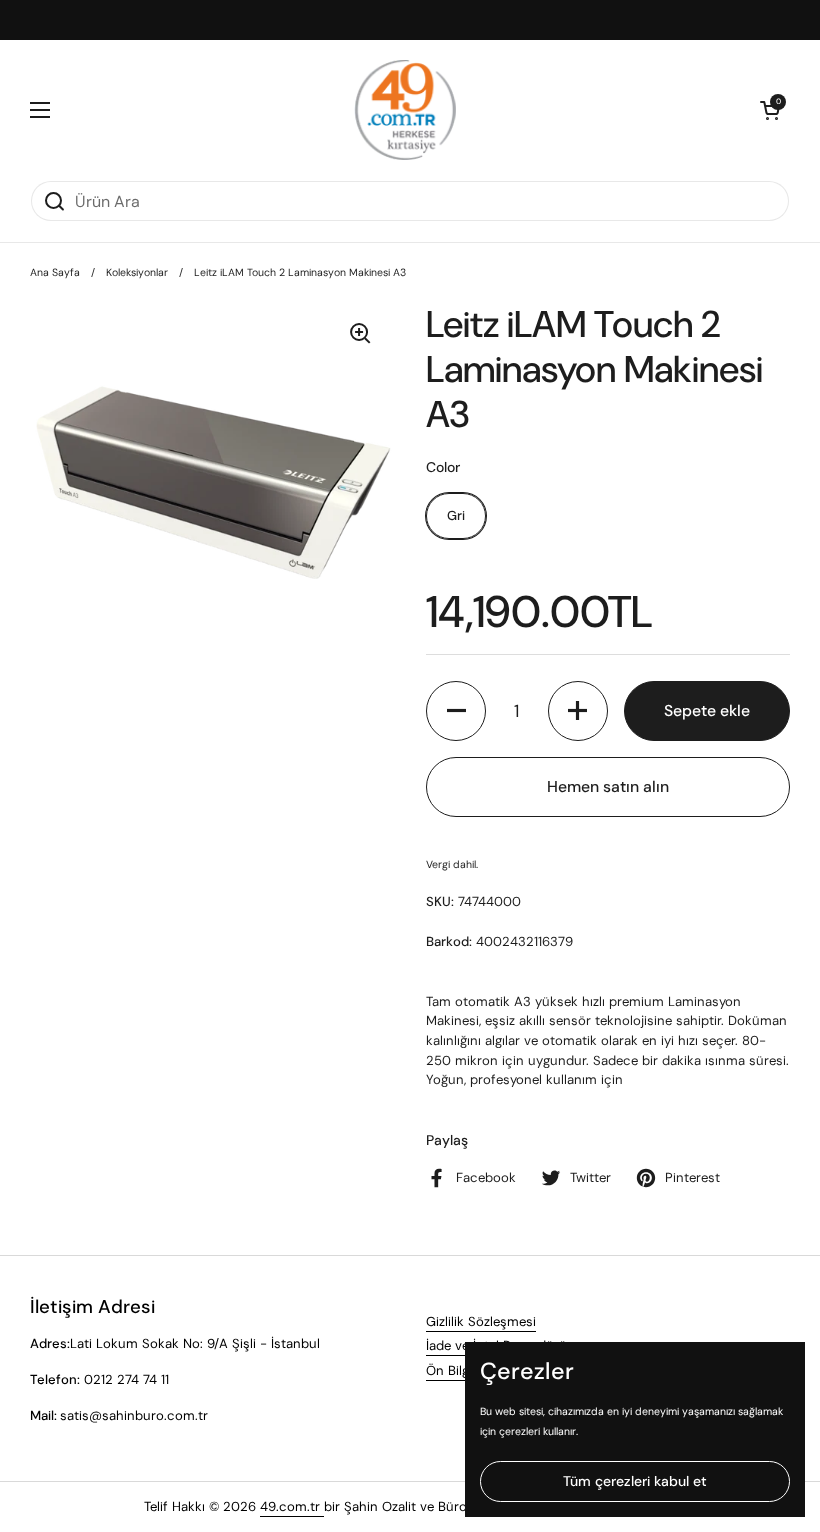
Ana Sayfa (55, 272)
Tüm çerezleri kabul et (635, 1481)
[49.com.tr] (405, 110)
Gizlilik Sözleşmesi (481, 1321)
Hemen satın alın (608, 786)
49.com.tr (292, 1506)
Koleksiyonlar (137, 272)
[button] (770, 110)
